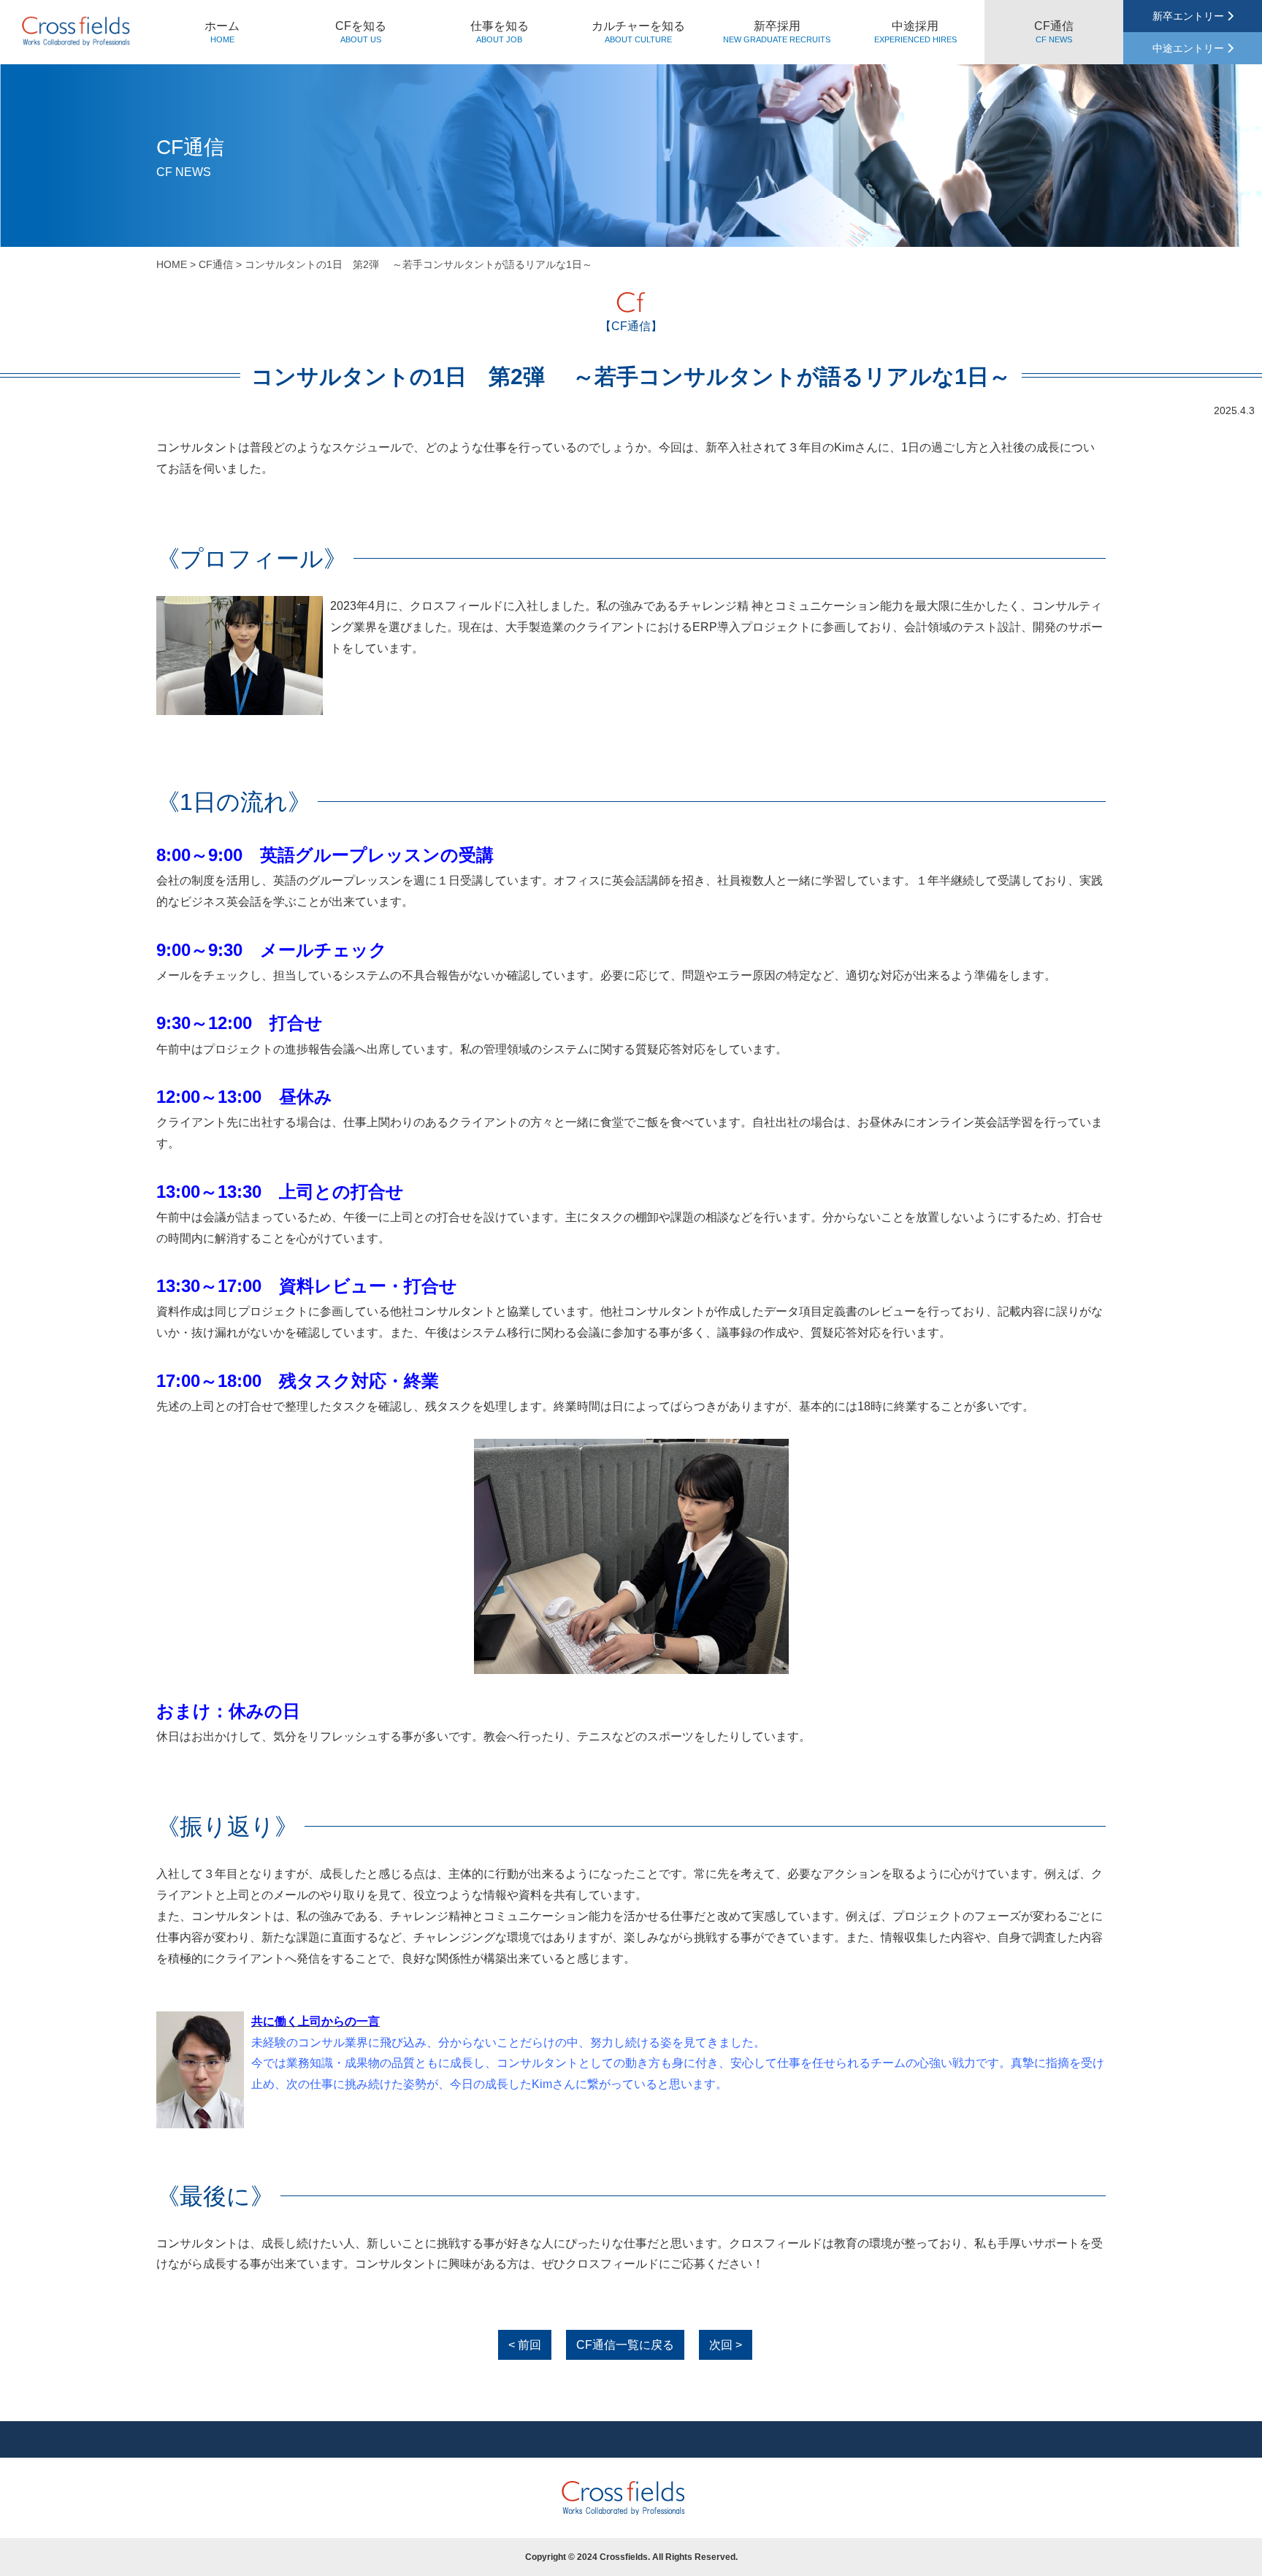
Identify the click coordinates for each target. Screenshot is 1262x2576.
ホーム (222, 32)
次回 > (726, 2345)
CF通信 (1054, 32)
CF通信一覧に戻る (625, 2345)
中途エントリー (1190, 48)
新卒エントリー (1190, 16)
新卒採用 (777, 32)
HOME (172, 264)
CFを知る (361, 32)
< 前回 (525, 2345)
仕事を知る (500, 32)
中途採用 (915, 32)
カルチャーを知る (638, 32)
